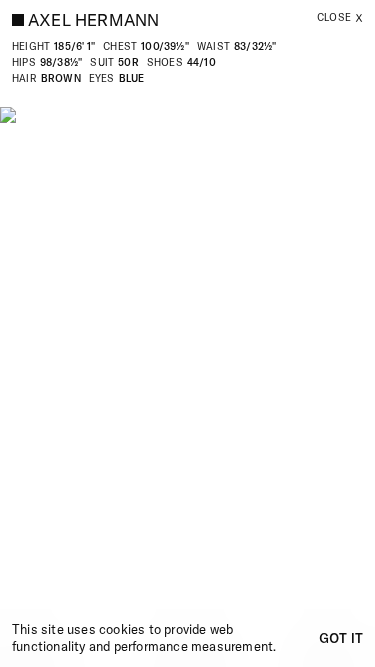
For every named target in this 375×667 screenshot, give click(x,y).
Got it (341, 638)
